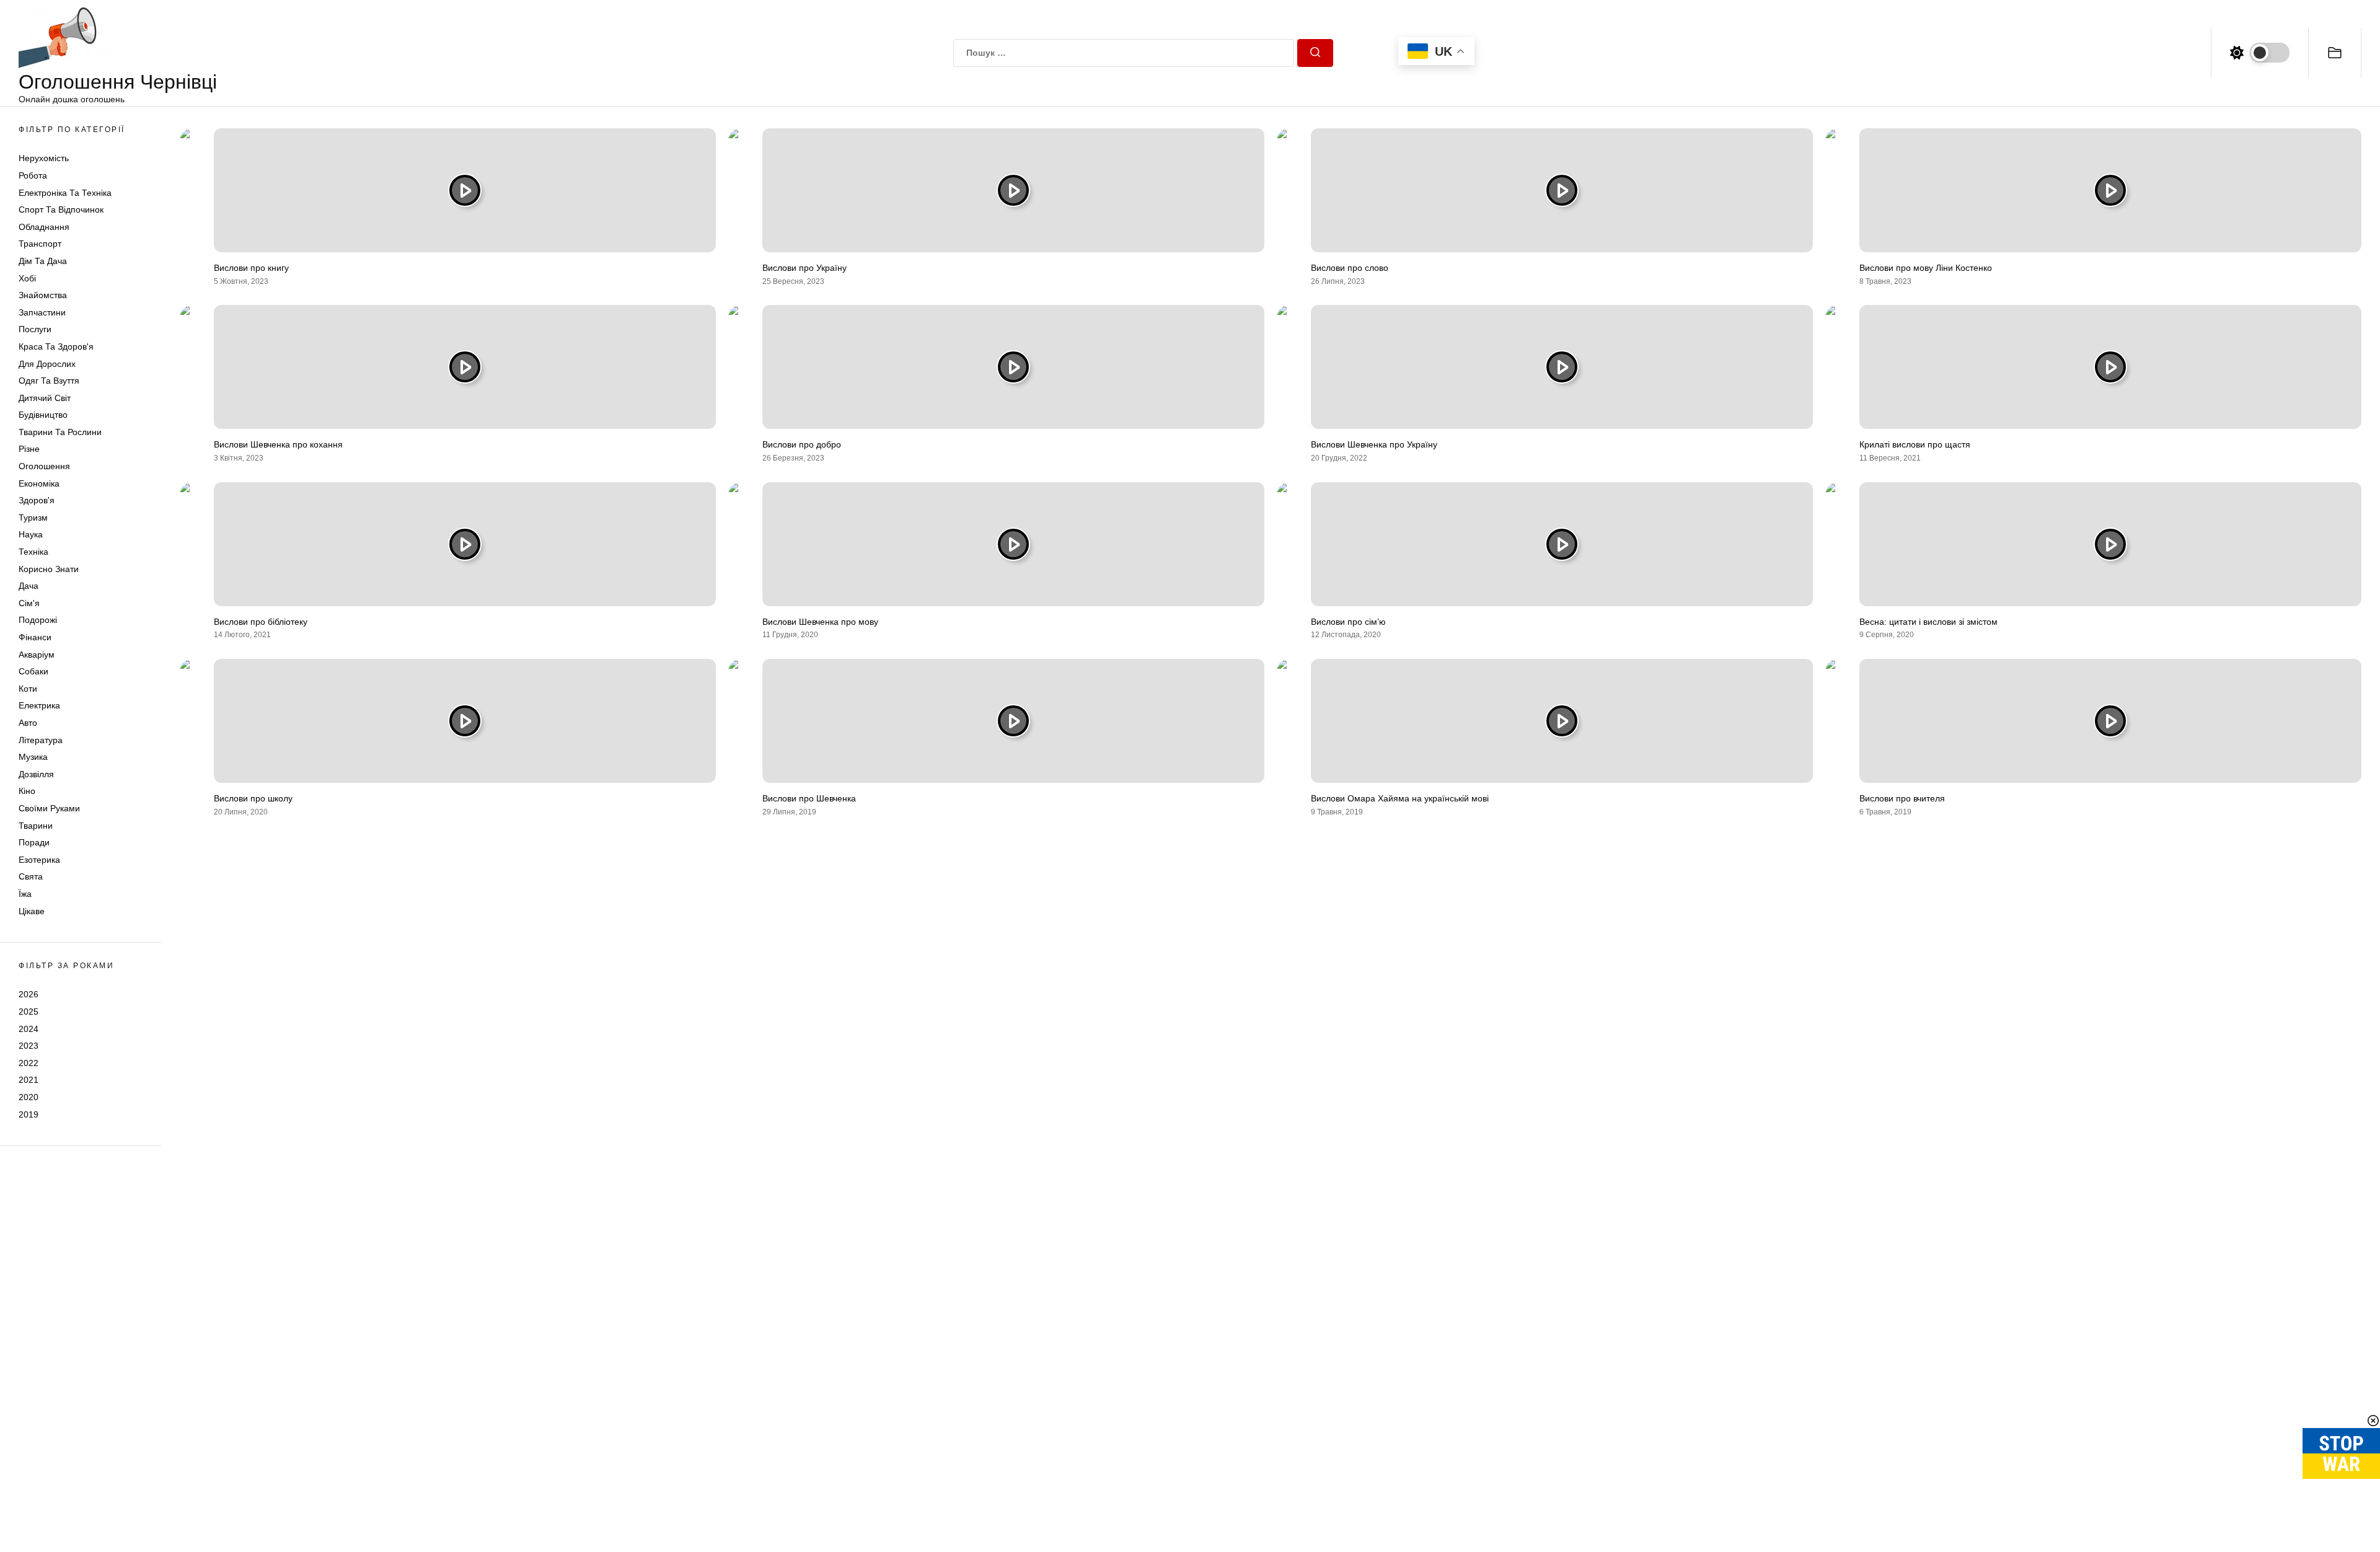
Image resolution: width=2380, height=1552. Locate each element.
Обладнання (44, 227)
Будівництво (43, 415)
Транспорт (40, 244)
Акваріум (37, 655)
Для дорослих (47, 364)
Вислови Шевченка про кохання (278, 444)
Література (41, 740)
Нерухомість (44, 158)
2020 (29, 1097)
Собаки (33, 671)
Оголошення (44, 466)
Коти (28, 689)
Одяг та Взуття (49, 381)
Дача (29, 586)
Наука (31, 534)
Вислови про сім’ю (1348, 622)
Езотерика (39, 860)
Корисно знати (49, 569)
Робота (33, 175)
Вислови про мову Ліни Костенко (1926, 268)
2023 (29, 1046)
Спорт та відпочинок (61, 209)
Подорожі (38, 620)
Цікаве (32, 911)
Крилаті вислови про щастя (1915, 444)
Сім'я (29, 603)
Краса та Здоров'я (56, 346)
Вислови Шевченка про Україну (1374, 444)
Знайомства (43, 295)
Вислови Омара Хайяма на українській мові (1400, 798)
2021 (29, 1080)
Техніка (33, 552)
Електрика (39, 705)
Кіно (27, 791)
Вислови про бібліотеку (261, 622)
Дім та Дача (43, 261)
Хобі (27, 278)
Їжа (25, 894)
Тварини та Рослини (60, 432)
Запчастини (42, 312)
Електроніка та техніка (65, 193)
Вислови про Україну (804, 268)
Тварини (36, 826)
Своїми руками (49, 808)
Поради (34, 842)
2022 (29, 1063)
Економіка (39, 483)
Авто (28, 723)
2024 (29, 1029)
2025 (29, 1012)
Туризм (33, 518)
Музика (33, 757)
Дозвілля (36, 774)
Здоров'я (37, 500)
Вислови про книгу (251, 268)
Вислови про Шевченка (809, 798)
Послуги (35, 329)
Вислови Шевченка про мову (820, 622)
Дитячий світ (45, 398)
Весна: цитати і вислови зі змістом (1928, 622)
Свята (31, 876)
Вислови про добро (802, 444)
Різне (29, 449)
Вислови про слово (1350, 268)
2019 (29, 1114)
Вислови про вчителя (1902, 798)
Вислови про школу (253, 798)
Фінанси (35, 637)
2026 (29, 994)
